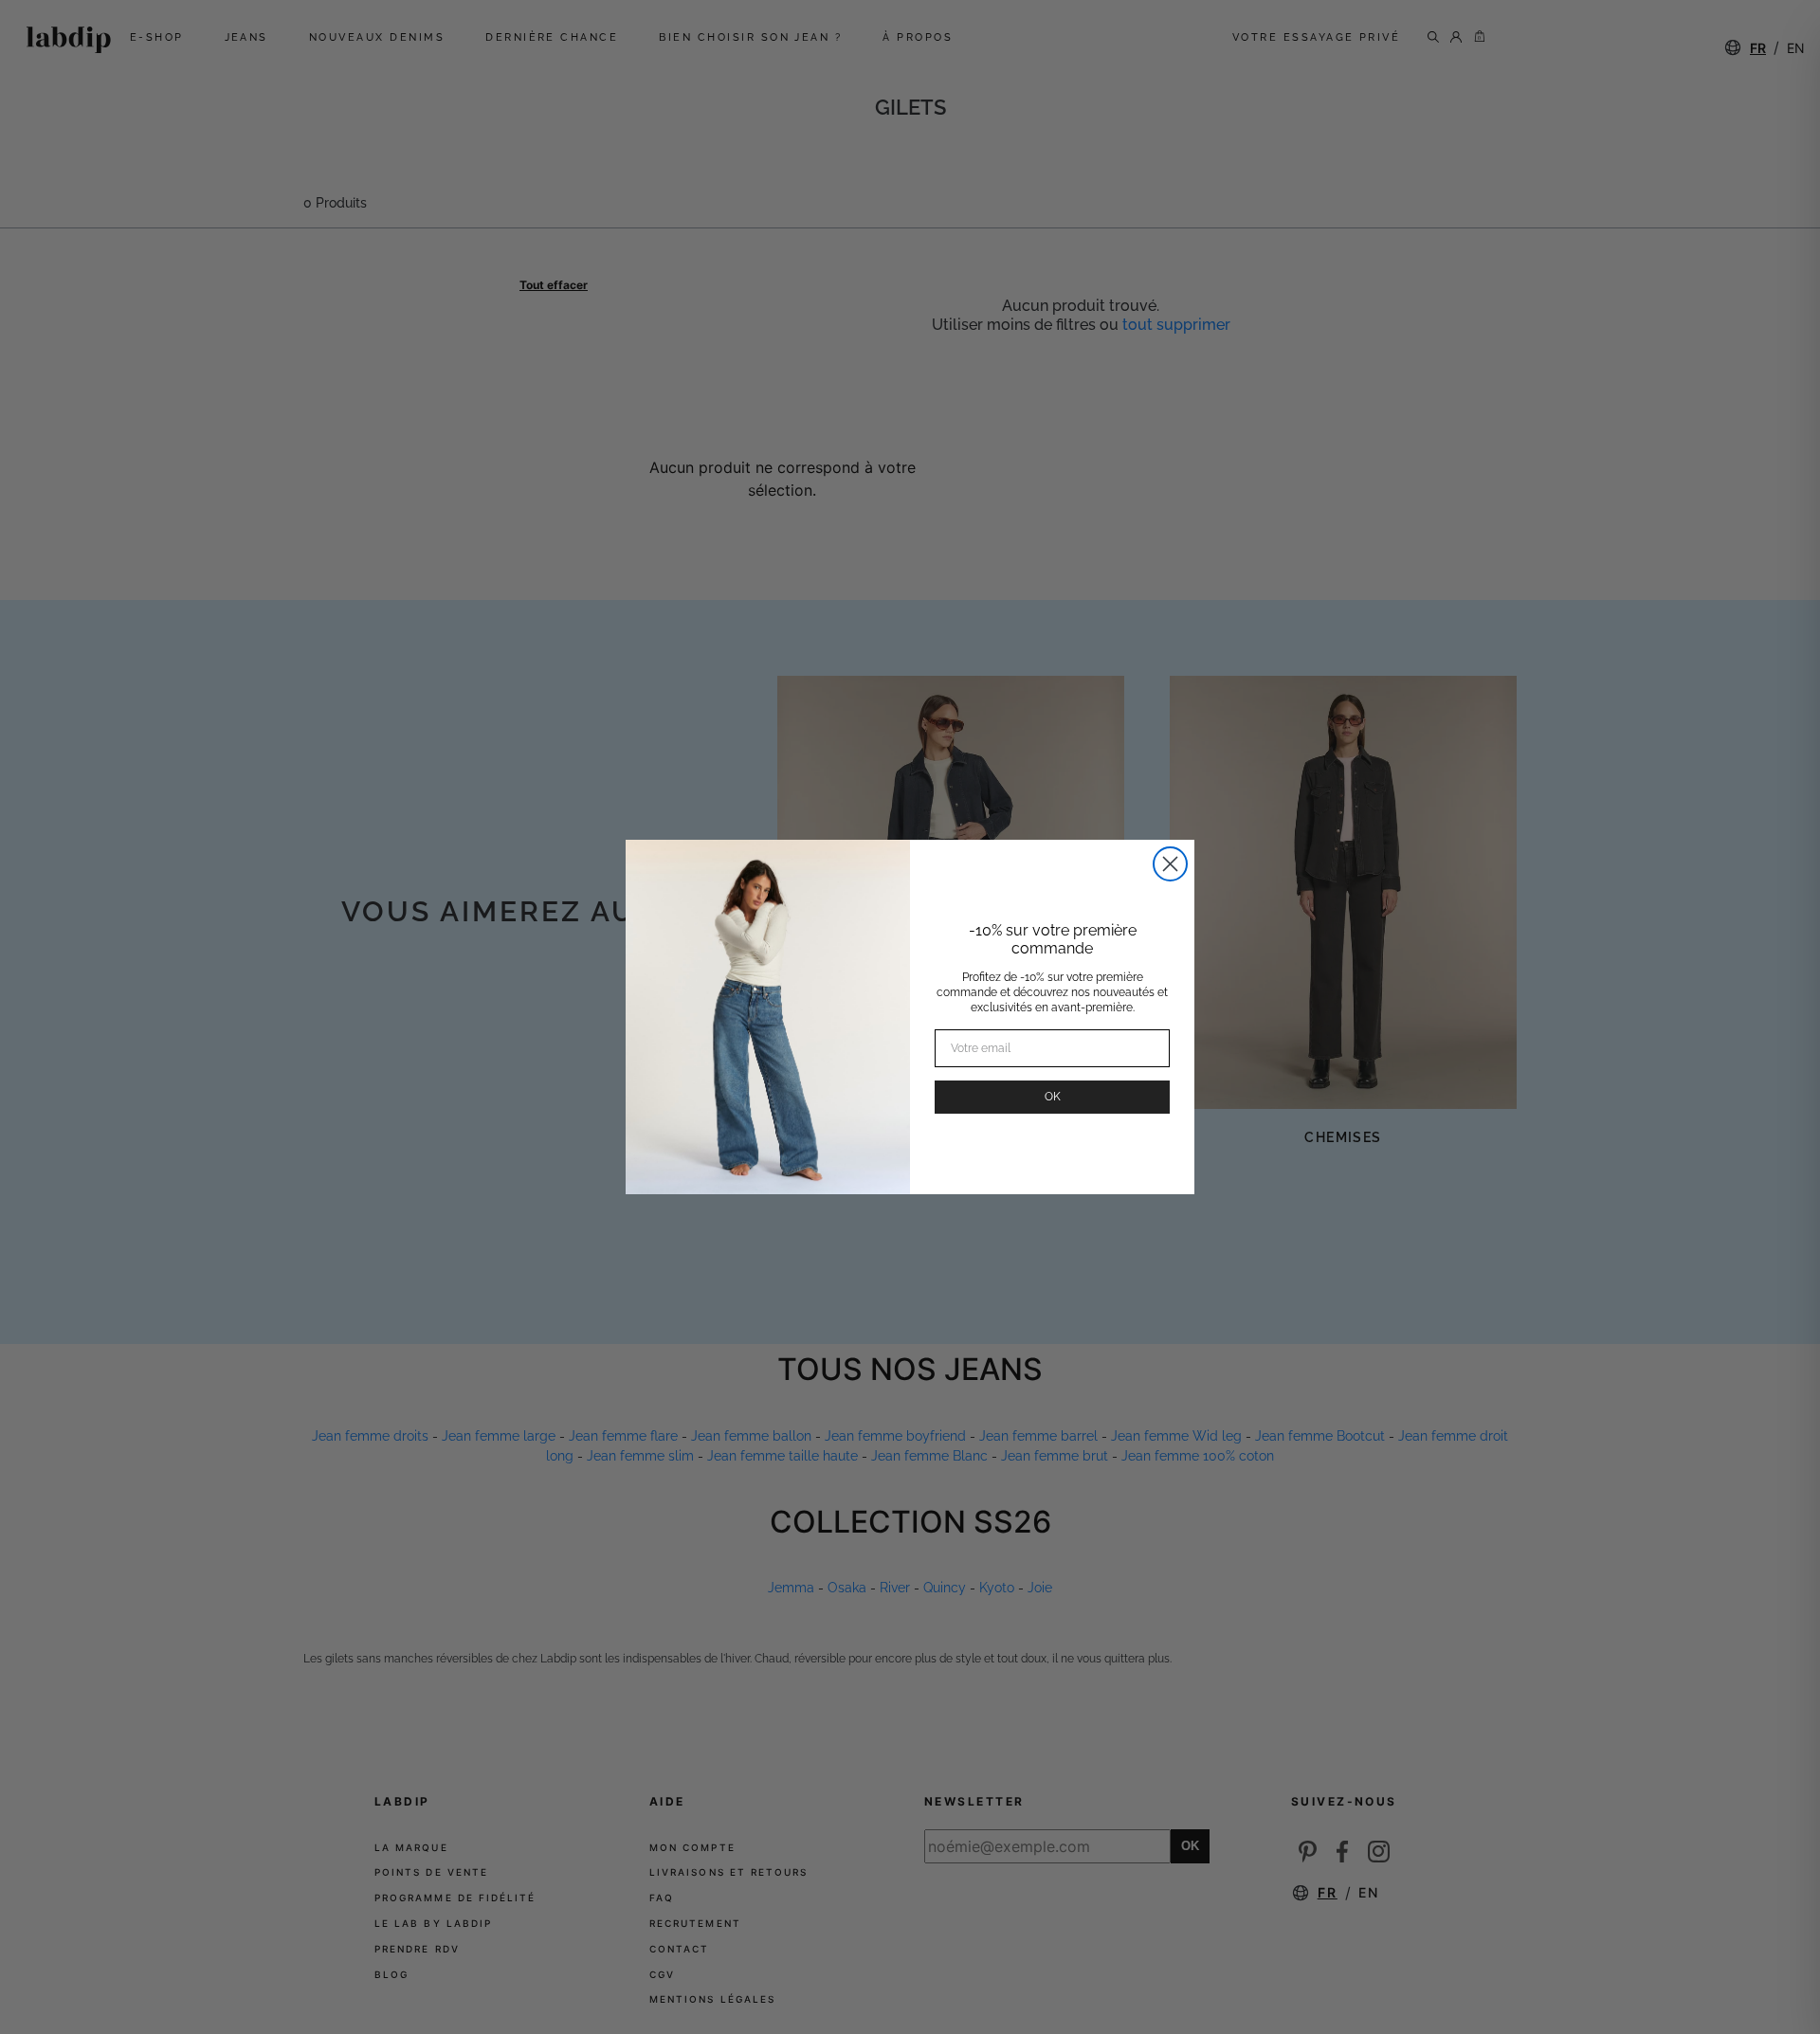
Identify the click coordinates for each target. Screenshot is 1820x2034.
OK (1053, 1097)
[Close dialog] (1170, 864)
